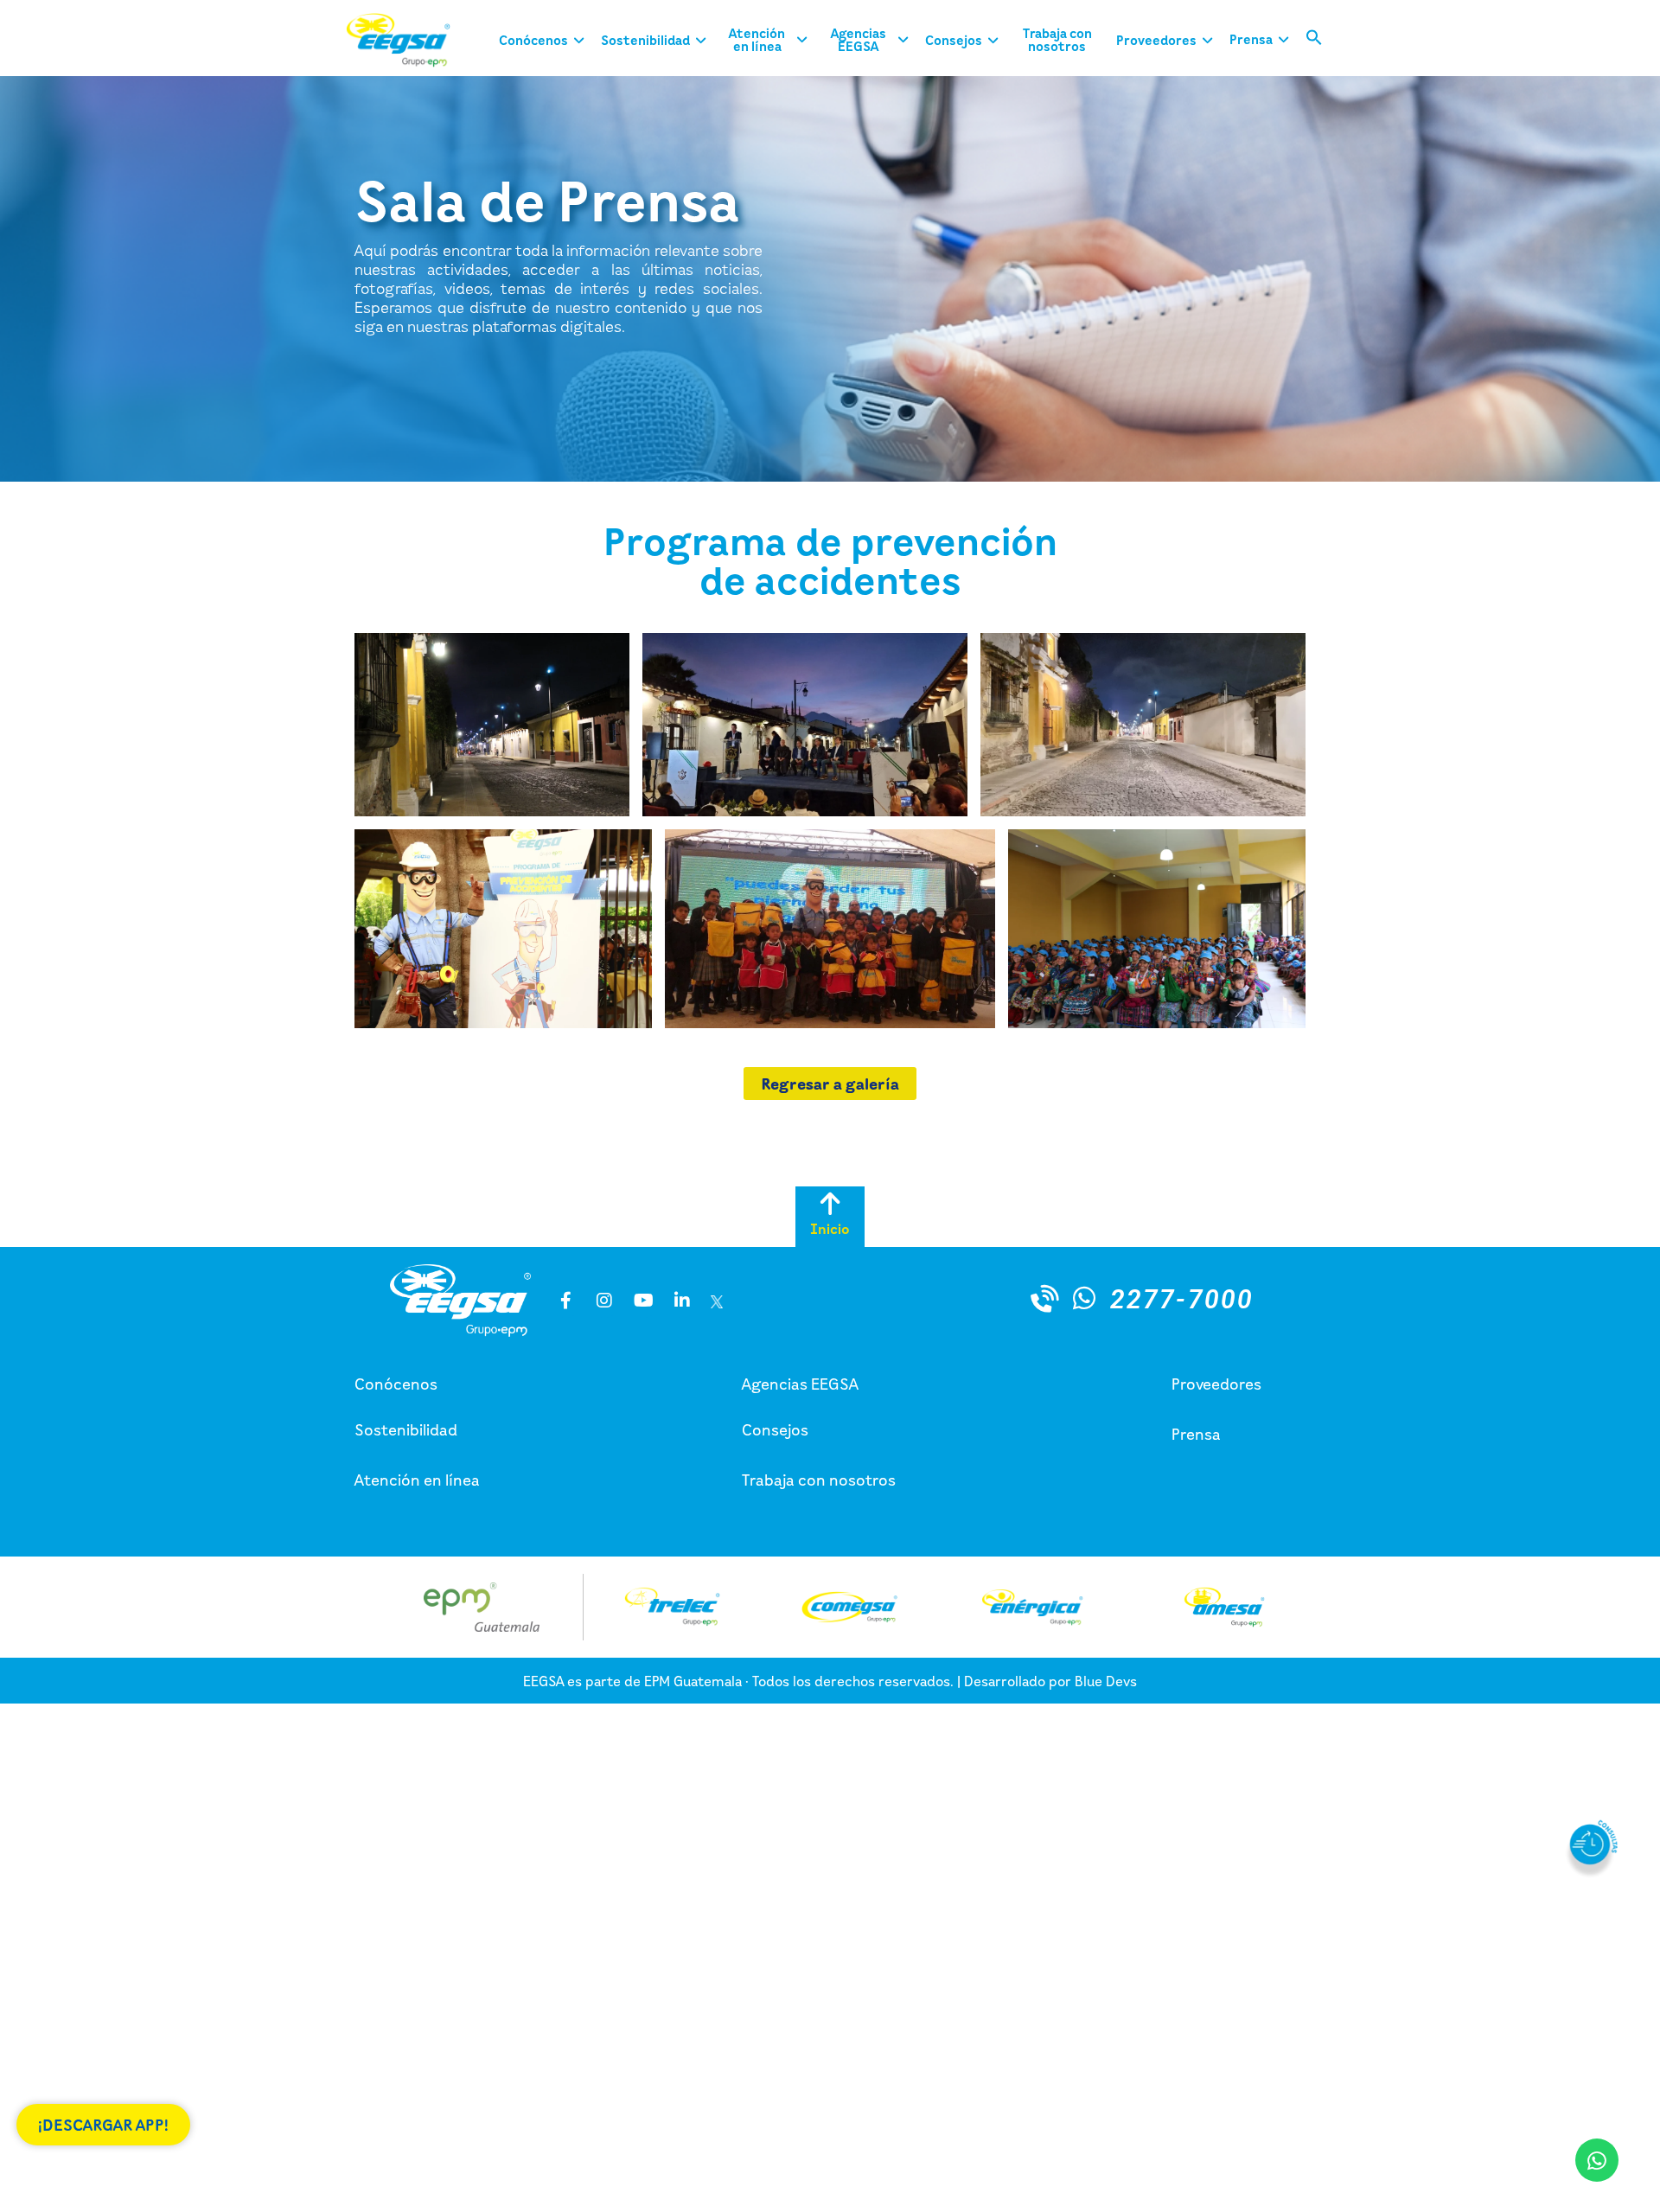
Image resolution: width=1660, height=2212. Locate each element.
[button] (1314, 41)
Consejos (775, 1429)
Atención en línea (417, 1480)
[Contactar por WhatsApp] (1084, 1298)
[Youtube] (643, 1301)
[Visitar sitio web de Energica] (1032, 1607)
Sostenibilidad (406, 1429)
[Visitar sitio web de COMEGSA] (849, 1607)
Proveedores (1216, 1384)
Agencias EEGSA (800, 1384)
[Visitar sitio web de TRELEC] (672, 1607)
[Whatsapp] (1597, 2160)
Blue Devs (1106, 1681)
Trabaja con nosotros (819, 1480)
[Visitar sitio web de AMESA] (1224, 1607)
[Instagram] (604, 1301)
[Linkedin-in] (682, 1301)
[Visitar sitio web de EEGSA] (411, 40)
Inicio (830, 1229)
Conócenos (396, 1384)
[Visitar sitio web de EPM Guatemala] (482, 1607)
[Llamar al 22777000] (1045, 1298)
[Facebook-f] (565, 1301)
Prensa (1196, 1434)
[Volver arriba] (830, 1204)
